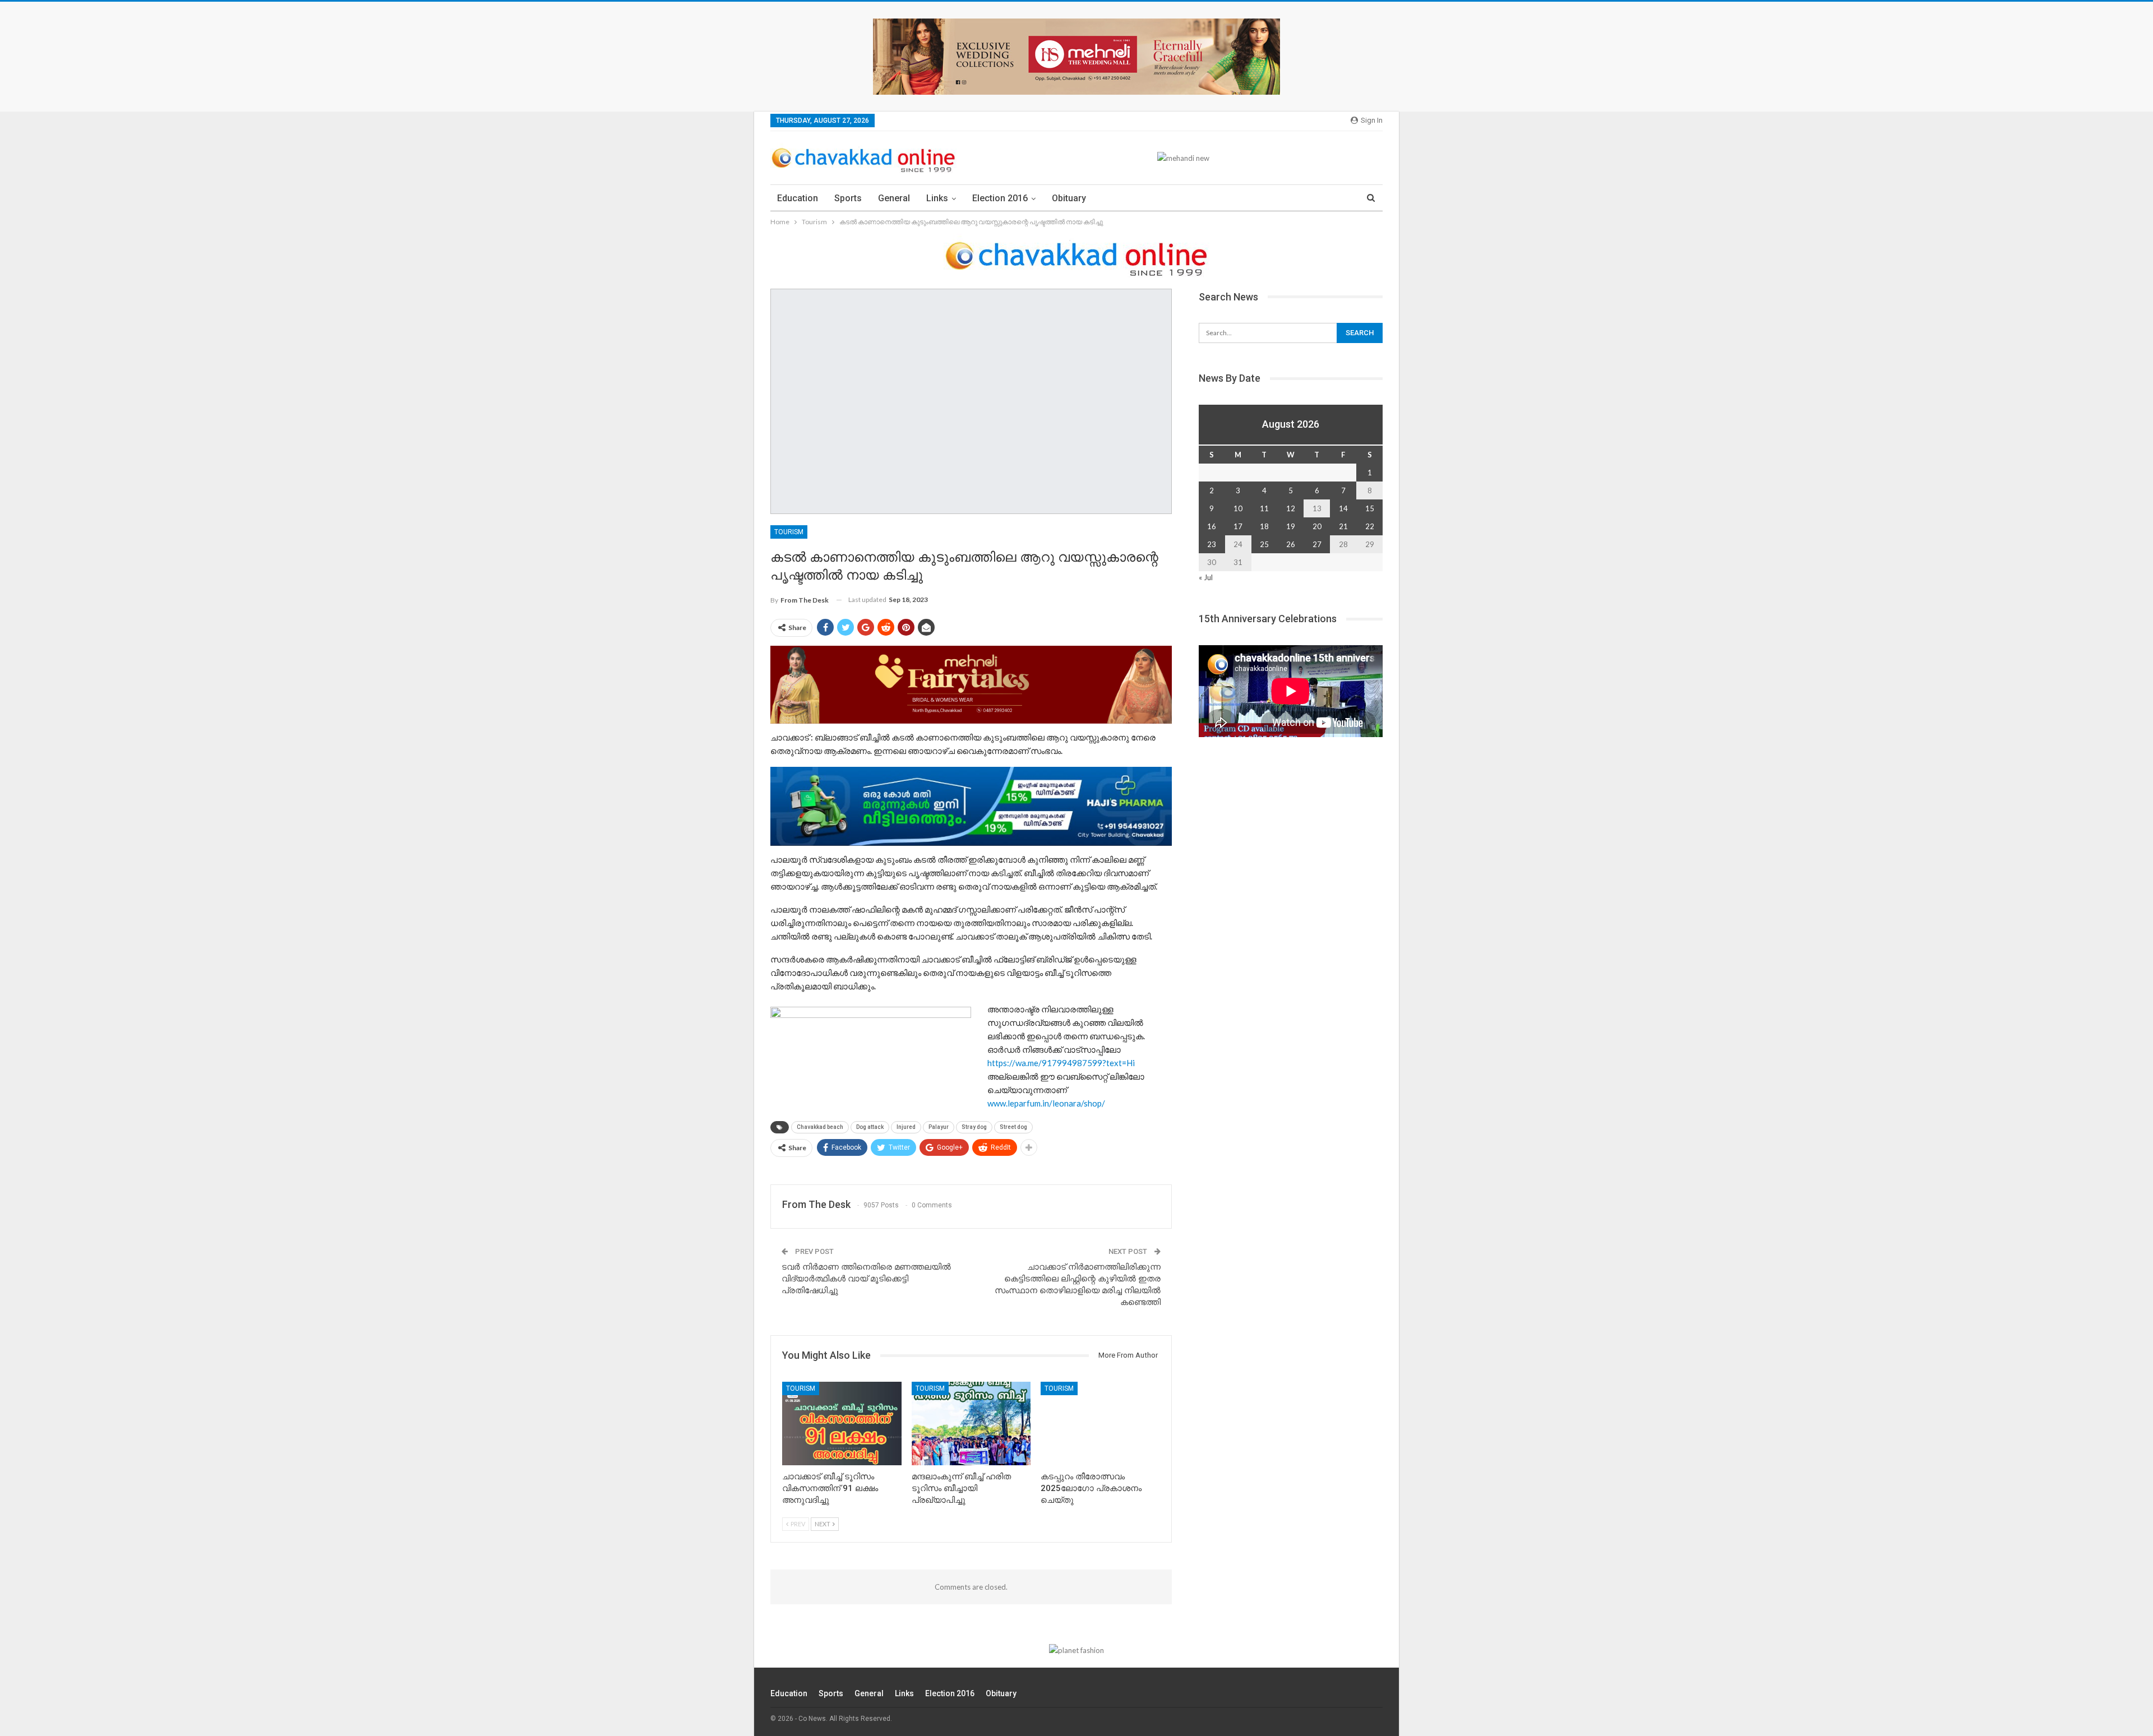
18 (1264, 526)
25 (1264, 544)
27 (1317, 544)
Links (937, 198)
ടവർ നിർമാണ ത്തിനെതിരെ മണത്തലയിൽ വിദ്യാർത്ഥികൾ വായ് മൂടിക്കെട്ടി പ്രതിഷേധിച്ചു (866, 1279)
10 (1238, 508)
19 (1291, 526)
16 (1212, 526)
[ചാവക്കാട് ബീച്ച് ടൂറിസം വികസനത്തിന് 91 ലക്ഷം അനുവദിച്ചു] (842, 1423)
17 (1238, 526)
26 (1291, 544)
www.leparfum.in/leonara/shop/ (1046, 1103)
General (894, 198)
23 (1212, 544)
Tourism (789, 532)
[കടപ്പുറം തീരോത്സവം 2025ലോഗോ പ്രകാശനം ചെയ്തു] (1100, 1423)
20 (1317, 526)
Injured (906, 1127)
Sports (848, 198)
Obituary (1069, 198)
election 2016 (1000, 198)
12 (1291, 508)
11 (1264, 508)
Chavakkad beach (820, 1127)
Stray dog (974, 1127)
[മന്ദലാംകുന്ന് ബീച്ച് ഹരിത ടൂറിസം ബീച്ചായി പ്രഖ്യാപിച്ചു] (971, 1423)
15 (1370, 508)
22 (1370, 526)
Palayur (939, 1127)
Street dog (1013, 1127)
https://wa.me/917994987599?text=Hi (1061, 1063)
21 (1343, 526)
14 (1343, 508)
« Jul (1206, 577)
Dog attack (870, 1127)
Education (798, 198)
